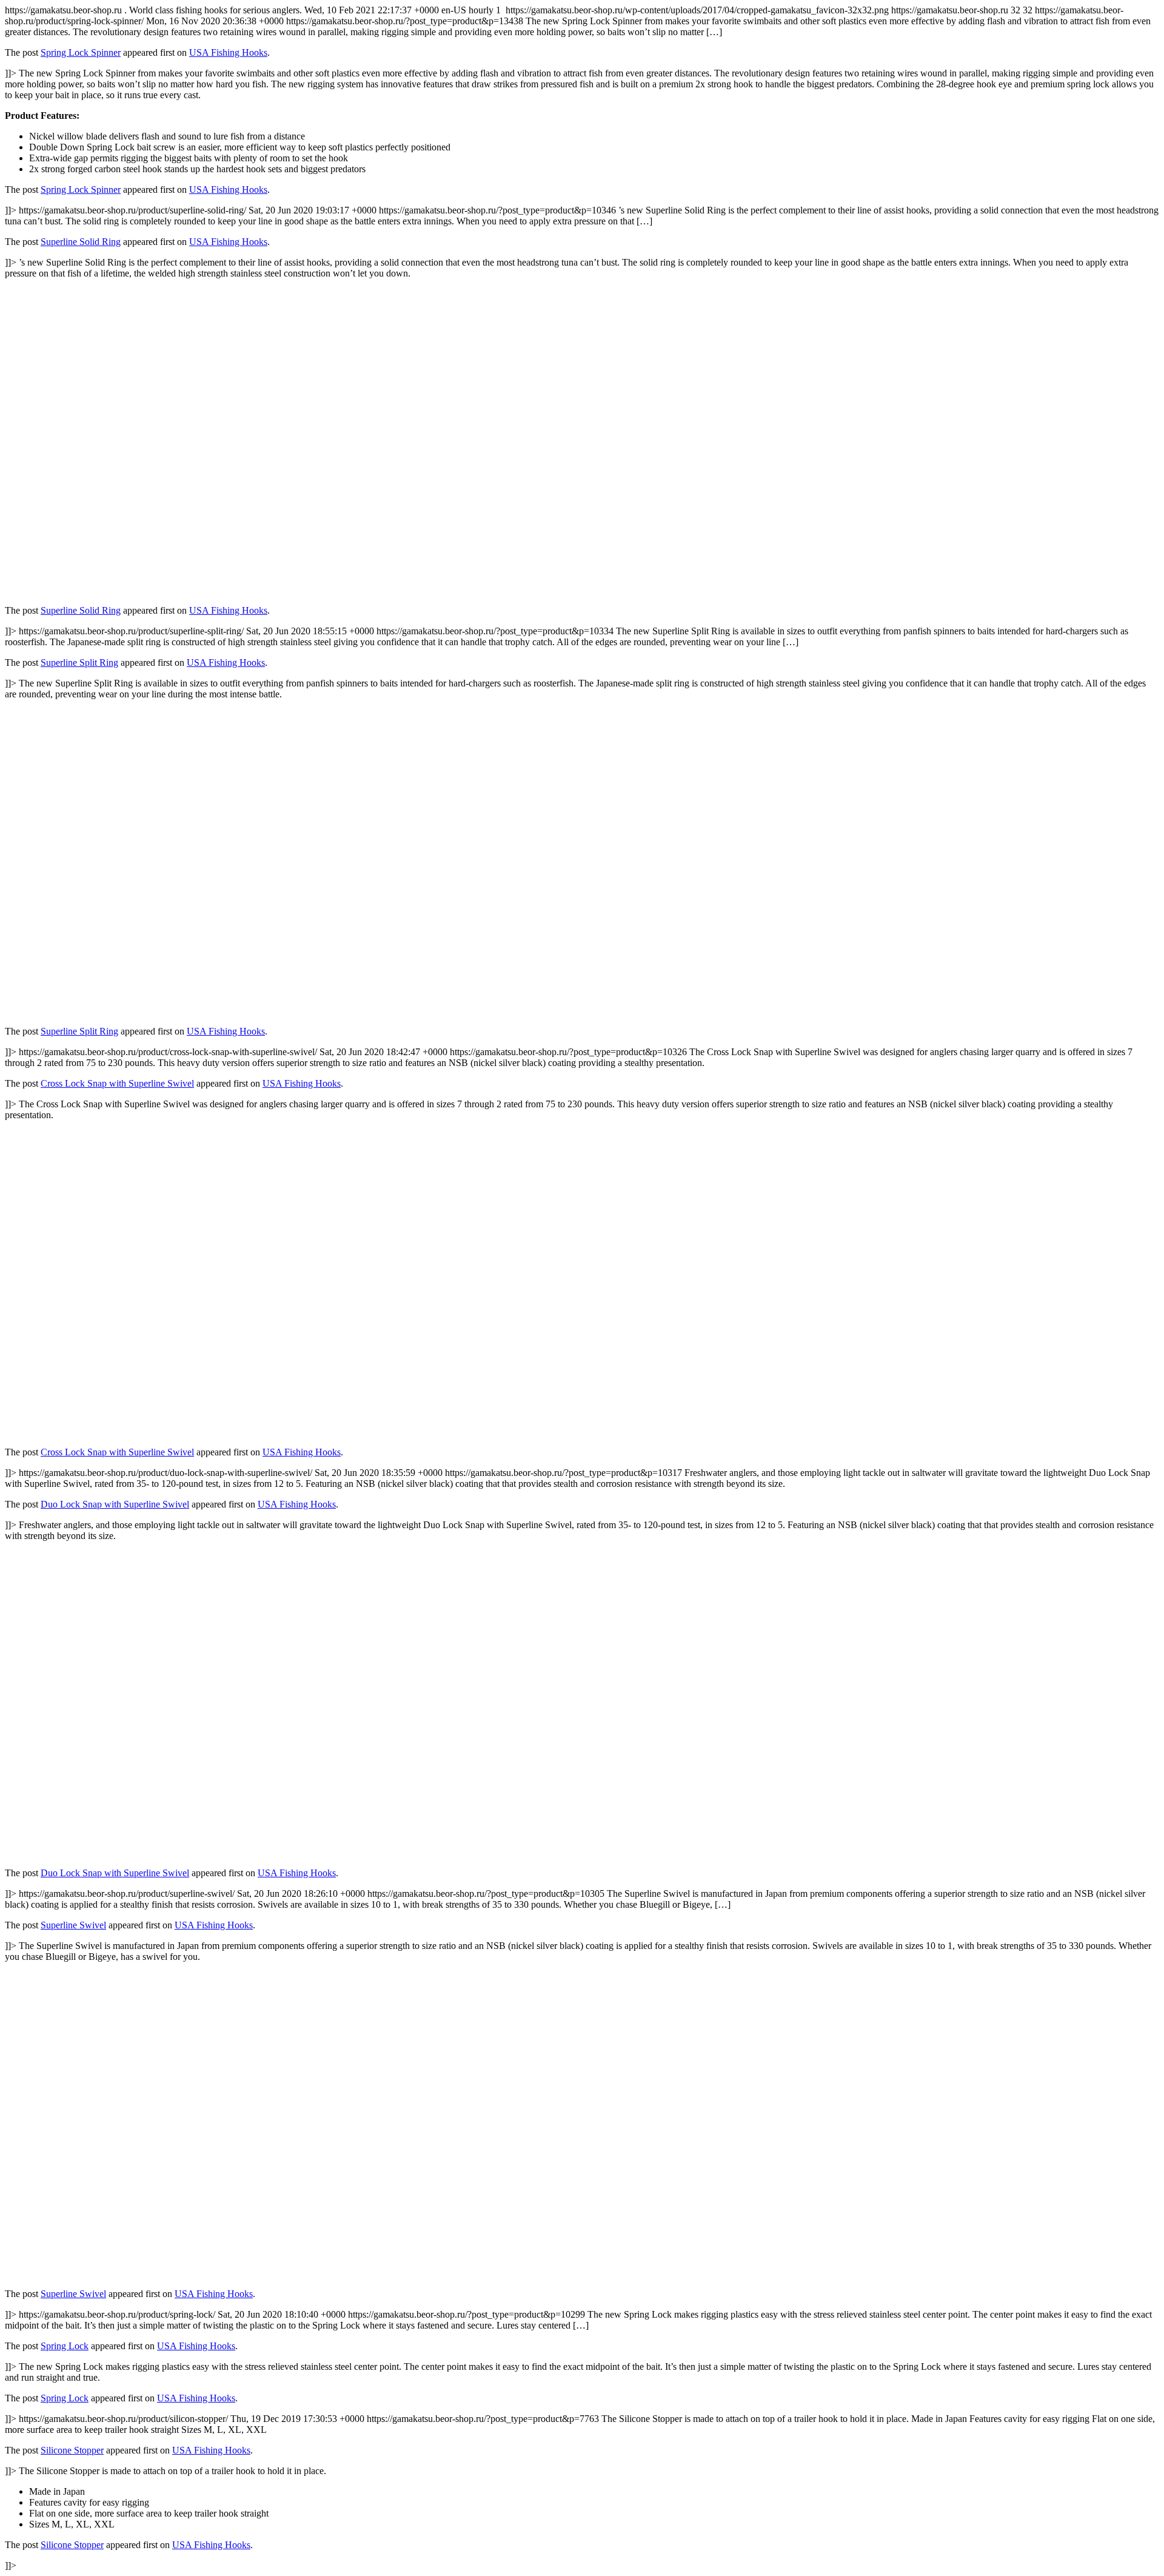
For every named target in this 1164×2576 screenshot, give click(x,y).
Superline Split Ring (79, 662)
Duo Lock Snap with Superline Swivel (115, 1504)
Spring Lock (65, 2346)
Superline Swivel (73, 1925)
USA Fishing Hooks (228, 52)
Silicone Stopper (72, 2450)
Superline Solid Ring (81, 242)
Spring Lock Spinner (81, 52)
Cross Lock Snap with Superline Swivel (117, 1083)
